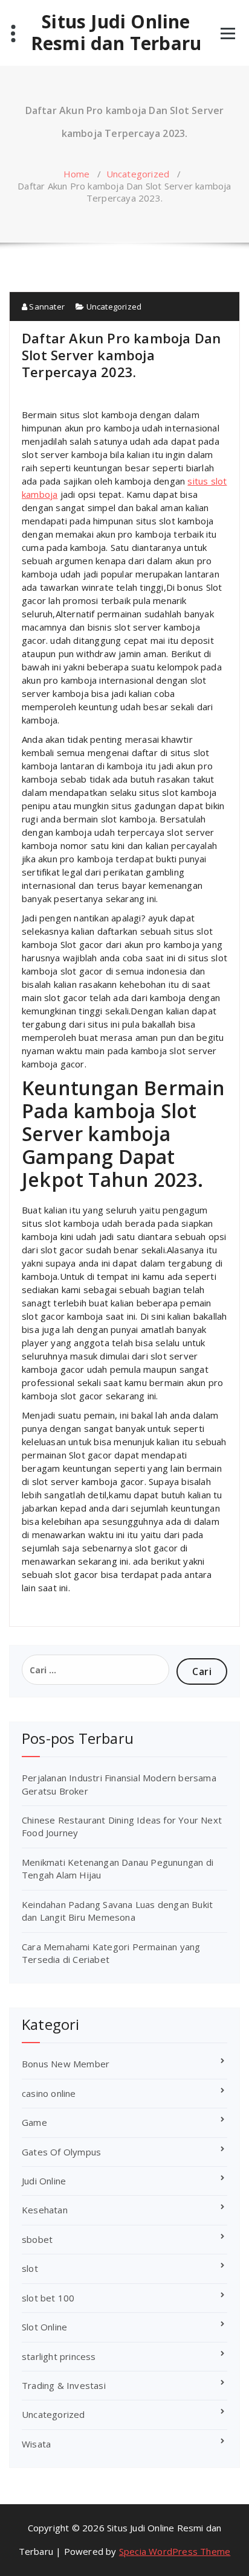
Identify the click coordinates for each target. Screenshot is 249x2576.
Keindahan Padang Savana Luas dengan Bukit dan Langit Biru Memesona (117, 1911)
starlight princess (59, 2356)
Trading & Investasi (64, 2385)
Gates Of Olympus (61, 2152)
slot (30, 2268)
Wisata (36, 2444)
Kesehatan (45, 2210)
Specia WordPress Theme (175, 2551)
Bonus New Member (66, 2064)
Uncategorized (138, 174)
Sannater (46, 307)
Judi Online (44, 2181)
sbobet (37, 2239)
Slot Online (44, 2327)
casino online (49, 2093)
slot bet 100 (48, 2298)
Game (34, 2122)
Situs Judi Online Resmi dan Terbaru (116, 33)
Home (77, 174)
